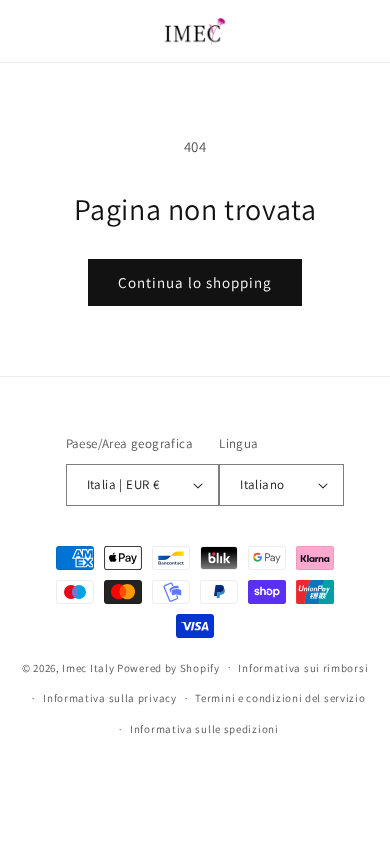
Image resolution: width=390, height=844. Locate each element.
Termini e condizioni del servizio (280, 698)
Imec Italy (88, 667)
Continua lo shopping (195, 282)
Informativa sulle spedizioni (204, 729)
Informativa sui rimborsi (303, 668)
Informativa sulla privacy (110, 698)
